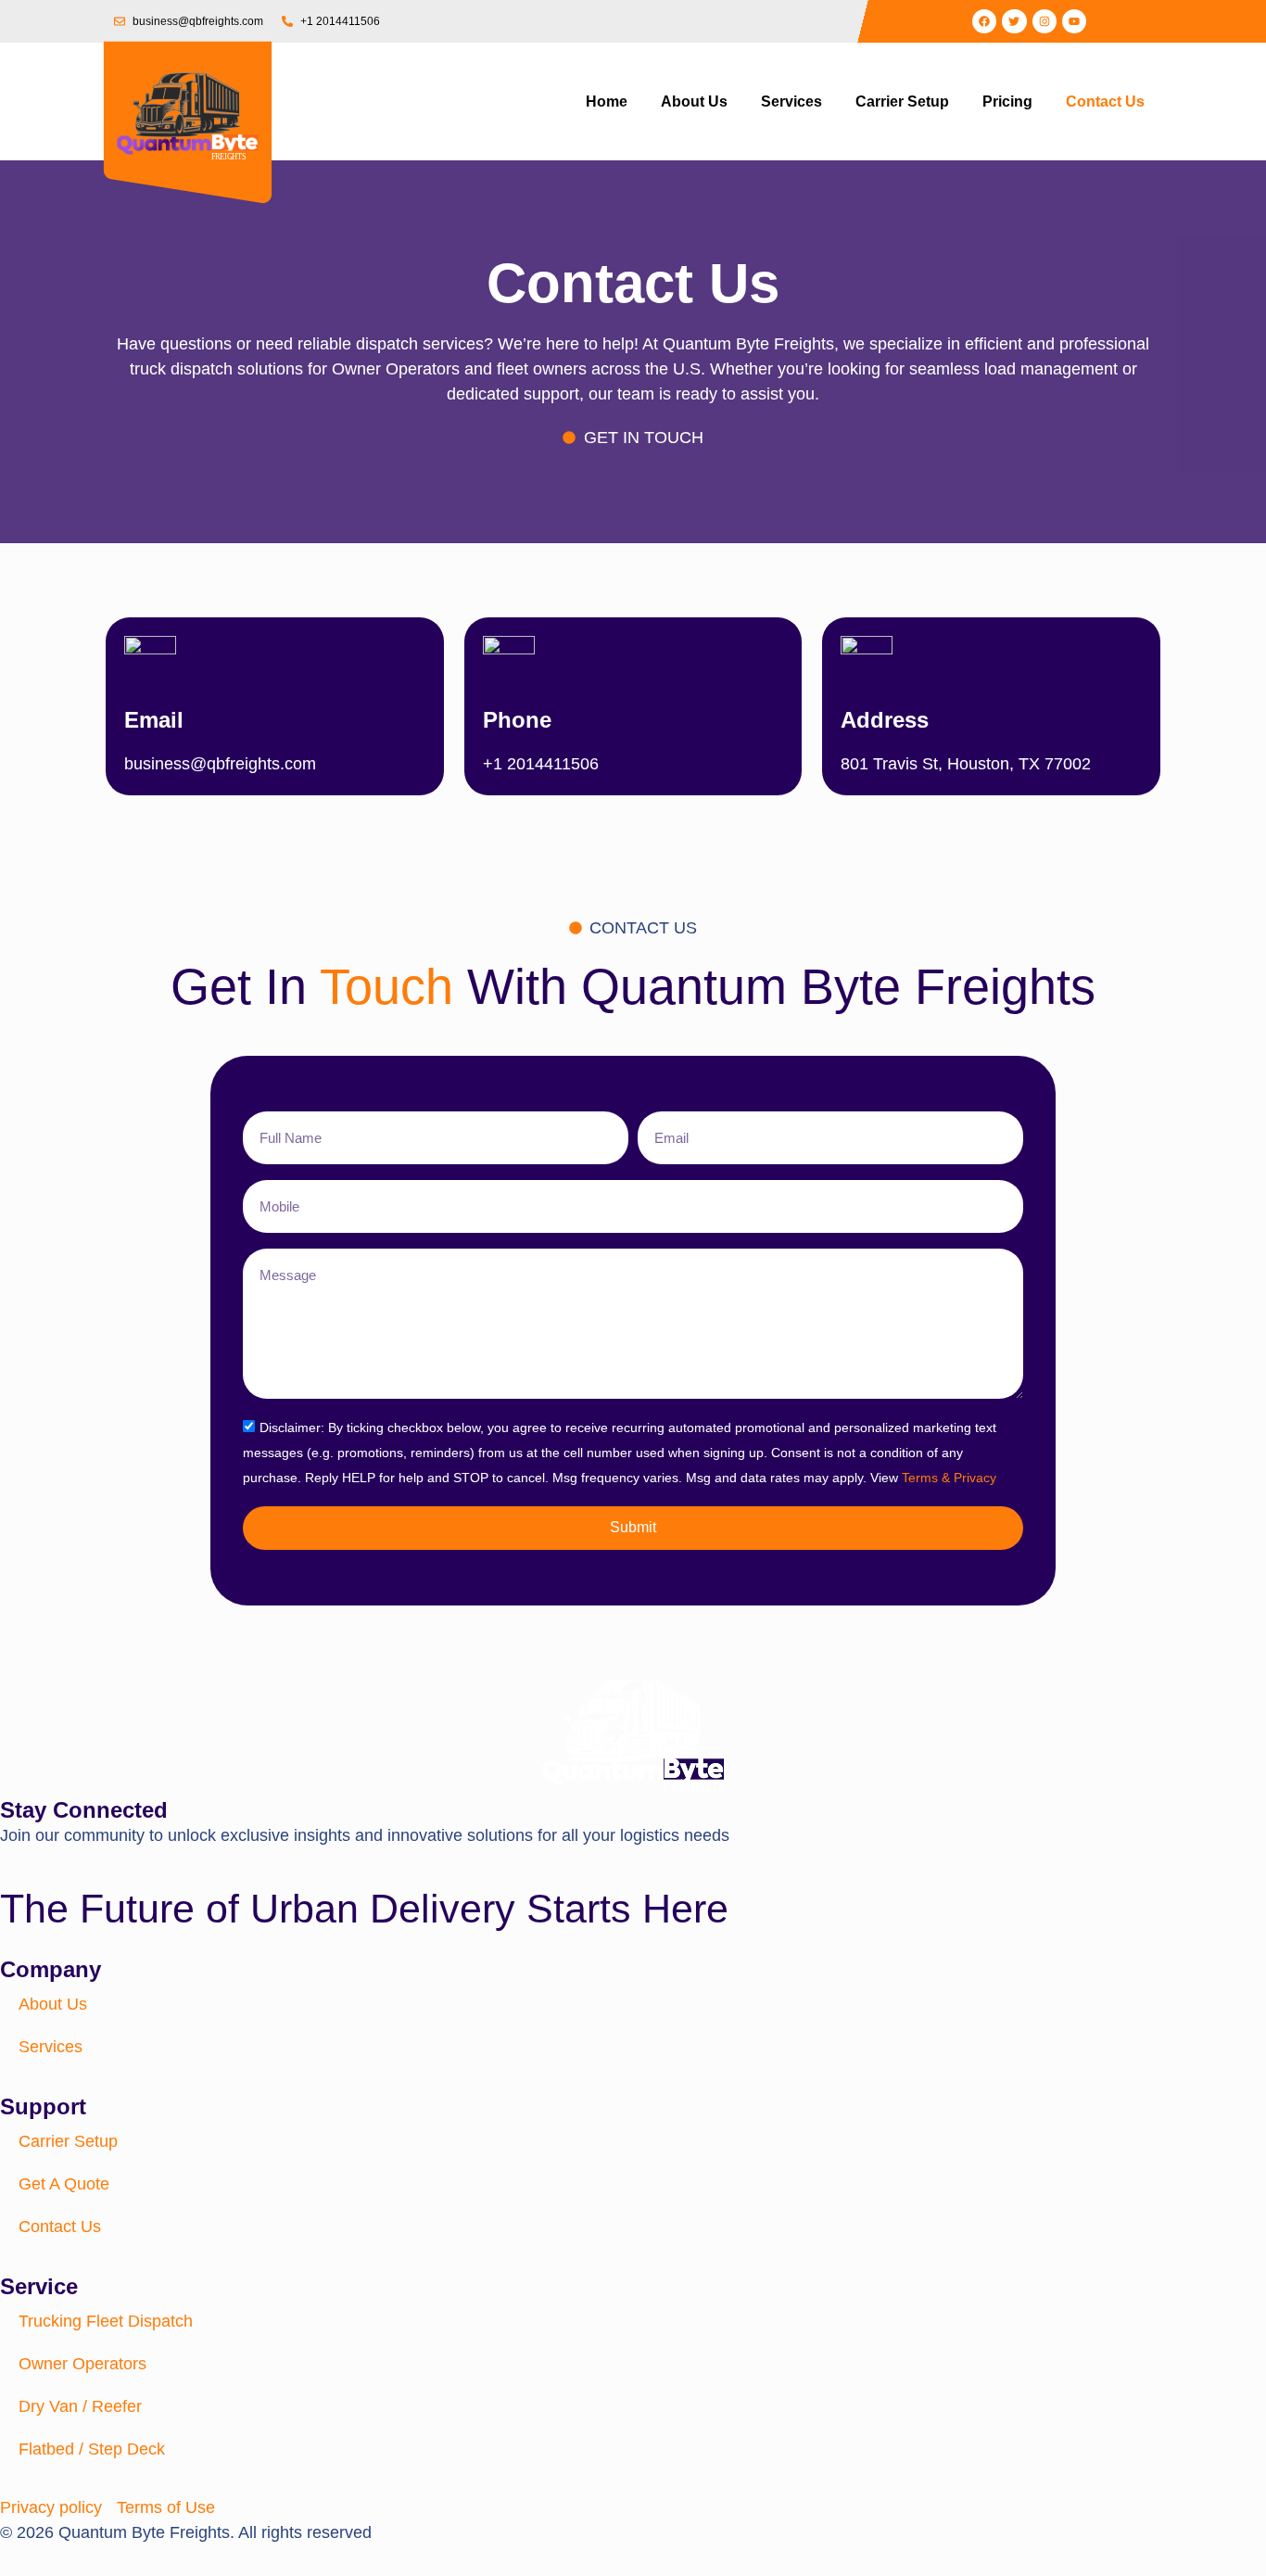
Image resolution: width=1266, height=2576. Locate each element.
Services (791, 102)
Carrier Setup (902, 102)
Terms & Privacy (949, 1478)
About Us (694, 102)
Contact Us (1105, 102)
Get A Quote (64, 2184)
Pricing (1007, 102)
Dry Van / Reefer (80, 2406)
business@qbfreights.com (220, 764)
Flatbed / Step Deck (92, 2449)
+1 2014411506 (541, 764)
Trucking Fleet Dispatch (106, 2321)
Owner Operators (82, 2364)
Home (607, 102)
